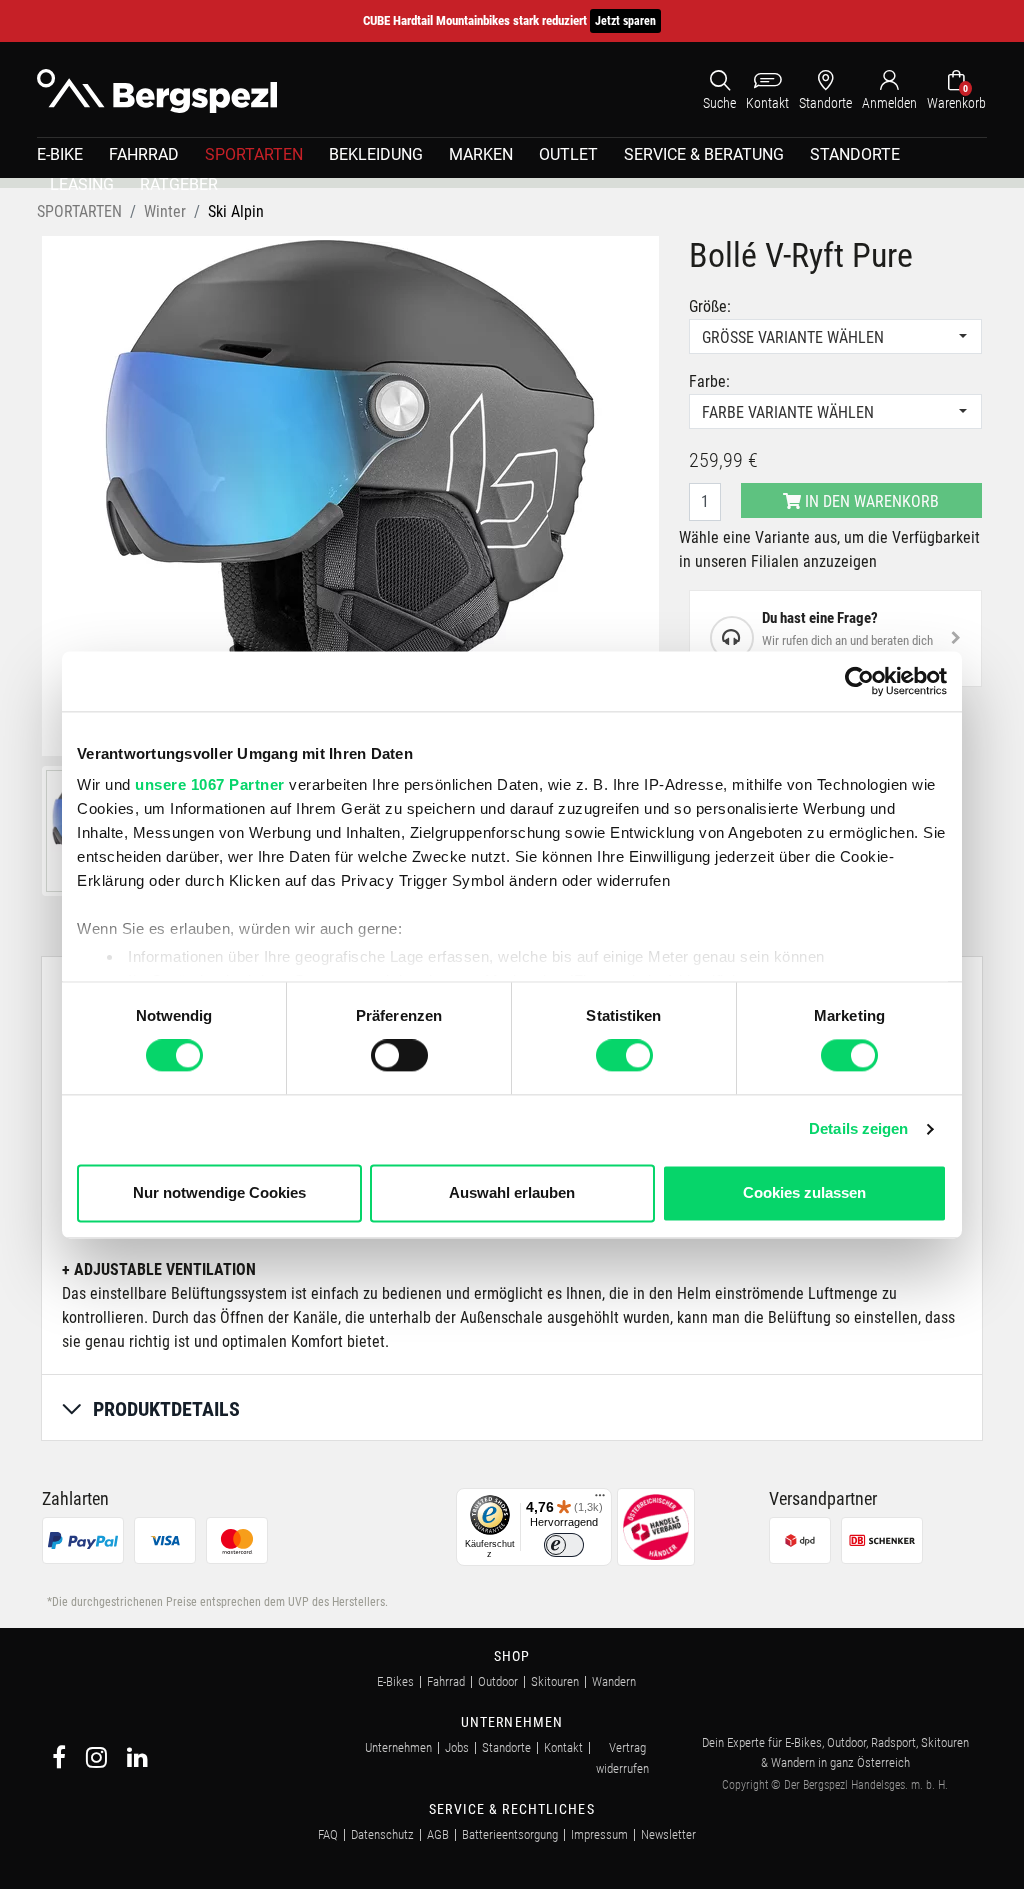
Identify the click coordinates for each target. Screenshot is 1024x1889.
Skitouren (555, 1681)
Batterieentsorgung (510, 1834)
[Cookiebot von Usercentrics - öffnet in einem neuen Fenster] (859, 681)
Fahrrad (446, 1681)
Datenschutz (382, 1834)
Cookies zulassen (804, 1192)
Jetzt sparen (625, 21)
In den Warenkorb (870, 501)
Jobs (457, 1747)
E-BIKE (60, 154)
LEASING (82, 184)
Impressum (599, 1834)
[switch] (399, 1056)
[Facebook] (59, 1760)
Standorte (506, 1747)
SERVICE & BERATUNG (704, 154)
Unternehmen (398, 1747)
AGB (438, 1834)
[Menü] (600, 1500)
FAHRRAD (144, 154)
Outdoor (498, 1681)
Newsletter (668, 1834)
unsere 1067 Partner (210, 784)
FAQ (328, 1834)
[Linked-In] (137, 1760)
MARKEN (481, 154)
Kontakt (563, 1747)
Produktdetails (166, 1409)
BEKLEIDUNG (376, 154)
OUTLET (568, 154)
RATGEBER (179, 184)
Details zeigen (858, 1129)
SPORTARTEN (254, 154)
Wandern (614, 1681)
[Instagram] (96, 1760)
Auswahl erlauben (512, 1192)
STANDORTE (855, 154)
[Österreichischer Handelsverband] (656, 1525)
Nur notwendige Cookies (219, 1192)
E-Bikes (395, 1681)
